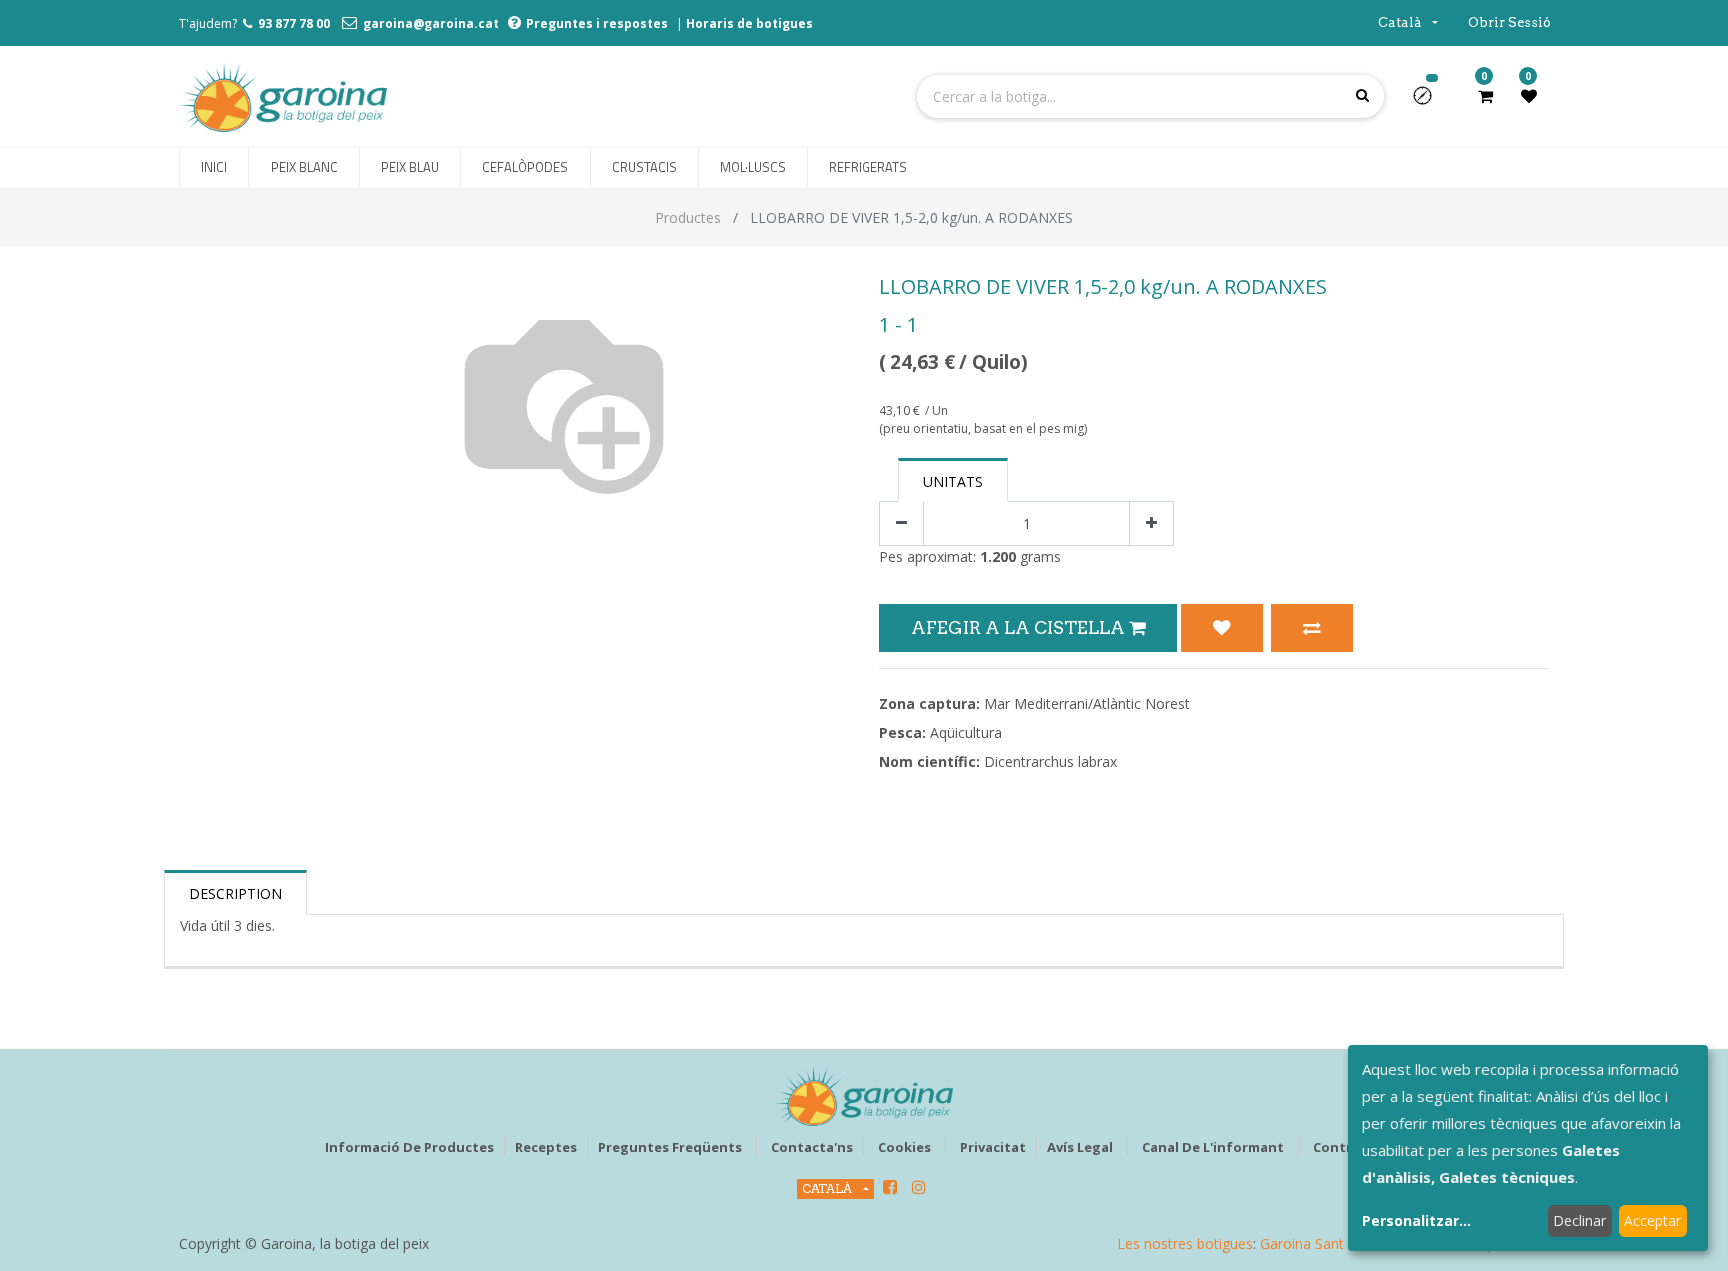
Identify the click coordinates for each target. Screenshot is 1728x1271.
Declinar (1579, 1220)
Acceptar (1652, 1220)
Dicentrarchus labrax (1050, 761)
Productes (688, 217)
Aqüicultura (966, 732)
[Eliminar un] (901, 523)
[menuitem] (214, 168)
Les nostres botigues (1185, 1243)
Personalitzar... (1416, 1220)
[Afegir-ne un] (1151, 523)
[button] (1430, 102)
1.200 (998, 556)
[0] (1485, 96)
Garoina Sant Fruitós (1326, 1243)
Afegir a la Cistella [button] (1020, 627)
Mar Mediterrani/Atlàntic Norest (1087, 703)
